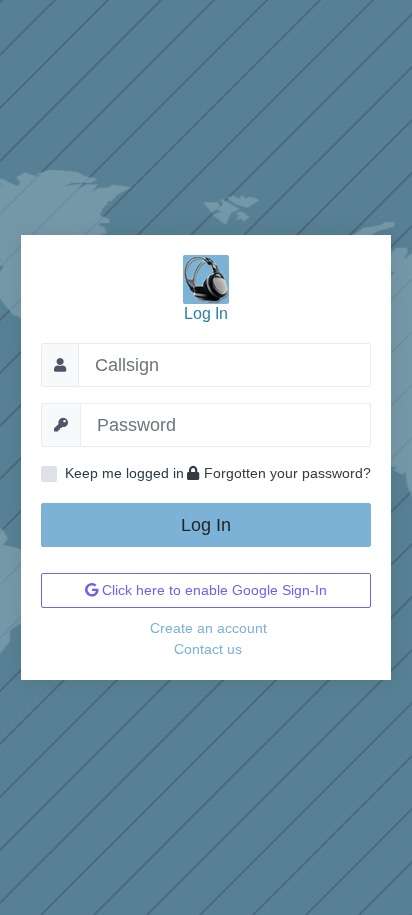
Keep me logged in (124, 473)
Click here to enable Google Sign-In (212, 590)
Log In (206, 525)
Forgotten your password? (287, 473)
